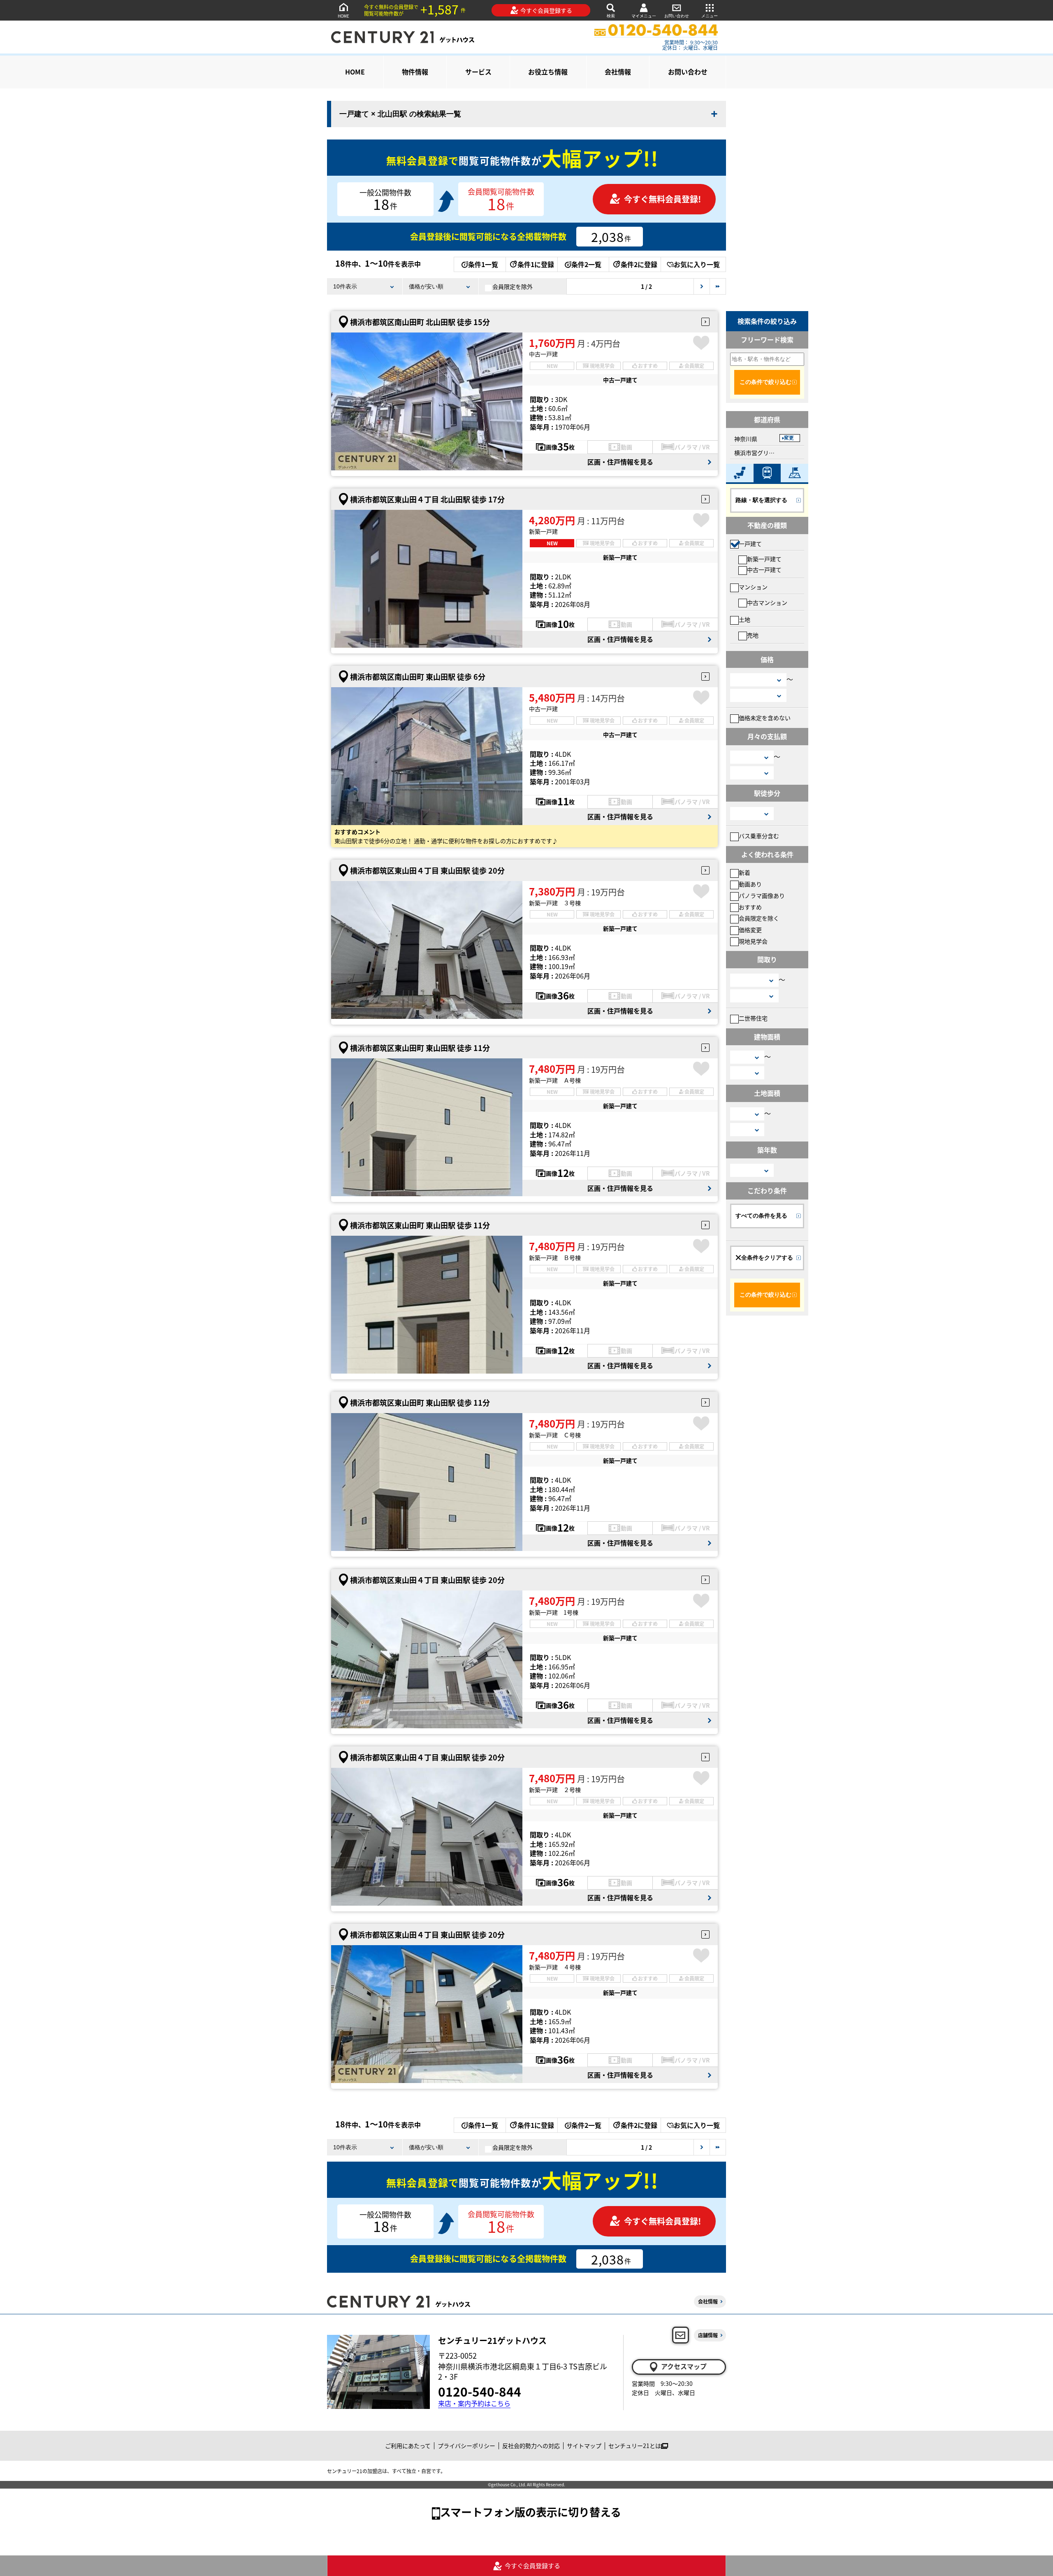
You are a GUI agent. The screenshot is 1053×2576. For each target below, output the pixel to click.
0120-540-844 (480, 2391)
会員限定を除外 (513, 286)
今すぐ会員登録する (546, 10)
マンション (753, 587)
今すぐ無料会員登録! (662, 199)
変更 (789, 438)
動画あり (750, 884)
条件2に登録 (639, 264)
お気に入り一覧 (697, 264)
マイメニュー (644, 16)
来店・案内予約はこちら (474, 2403)
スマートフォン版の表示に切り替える (531, 2512)
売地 (753, 635)
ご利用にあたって (408, 2446)
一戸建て (750, 544)
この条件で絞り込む (765, 382)
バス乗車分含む (759, 836)
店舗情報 (708, 2335)
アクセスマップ (684, 2366)
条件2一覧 (586, 264)
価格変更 (750, 930)
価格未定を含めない (765, 718)
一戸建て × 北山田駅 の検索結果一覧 (400, 114)
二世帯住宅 (753, 1018)
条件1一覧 (483, 264)
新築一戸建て (764, 559)
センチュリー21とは (635, 2446)
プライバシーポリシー (466, 2446)
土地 (745, 619)
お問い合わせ (677, 16)
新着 (745, 872)
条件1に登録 (536, 264)
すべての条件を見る (761, 1216)
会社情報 (618, 72)
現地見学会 (753, 941)
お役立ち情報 (548, 72)
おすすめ (750, 907)
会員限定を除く (759, 918)
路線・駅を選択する (761, 500)
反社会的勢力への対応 (531, 2446)
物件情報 (415, 72)
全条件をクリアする (767, 1258)
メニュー (710, 16)
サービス (478, 72)
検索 (611, 16)
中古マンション (767, 602)
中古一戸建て (764, 570)
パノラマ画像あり (762, 895)
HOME (343, 16)
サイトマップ (584, 2446)
